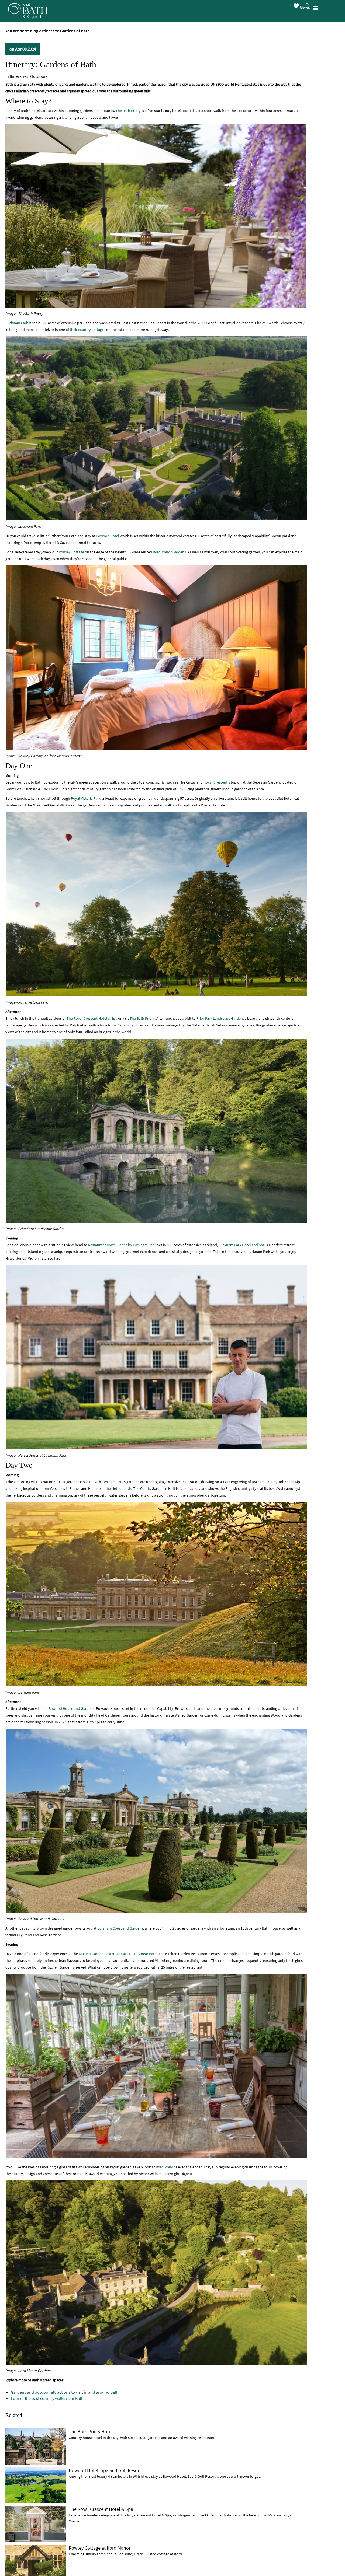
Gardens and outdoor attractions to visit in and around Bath (65, 2392)
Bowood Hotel (108, 536)
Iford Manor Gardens (169, 552)
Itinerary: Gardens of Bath (51, 64)
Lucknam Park (17, 323)
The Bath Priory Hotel (91, 2432)
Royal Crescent (215, 782)
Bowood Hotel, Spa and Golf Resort (105, 2470)
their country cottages (88, 330)
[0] (301, 5)
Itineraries (19, 76)
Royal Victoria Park (86, 798)
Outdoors (39, 76)
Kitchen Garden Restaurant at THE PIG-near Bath (118, 1954)
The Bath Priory (128, 111)
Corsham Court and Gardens (120, 1928)
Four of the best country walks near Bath (47, 2398)
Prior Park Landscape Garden (220, 1018)
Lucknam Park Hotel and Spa (242, 1245)
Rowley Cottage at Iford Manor (100, 2548)
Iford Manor (165, 2167)
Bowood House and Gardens (71, 1708)
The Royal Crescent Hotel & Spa (92, 1018)
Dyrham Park (113, 1482)
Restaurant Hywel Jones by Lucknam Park (122, 1245)
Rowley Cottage (71, 552)
